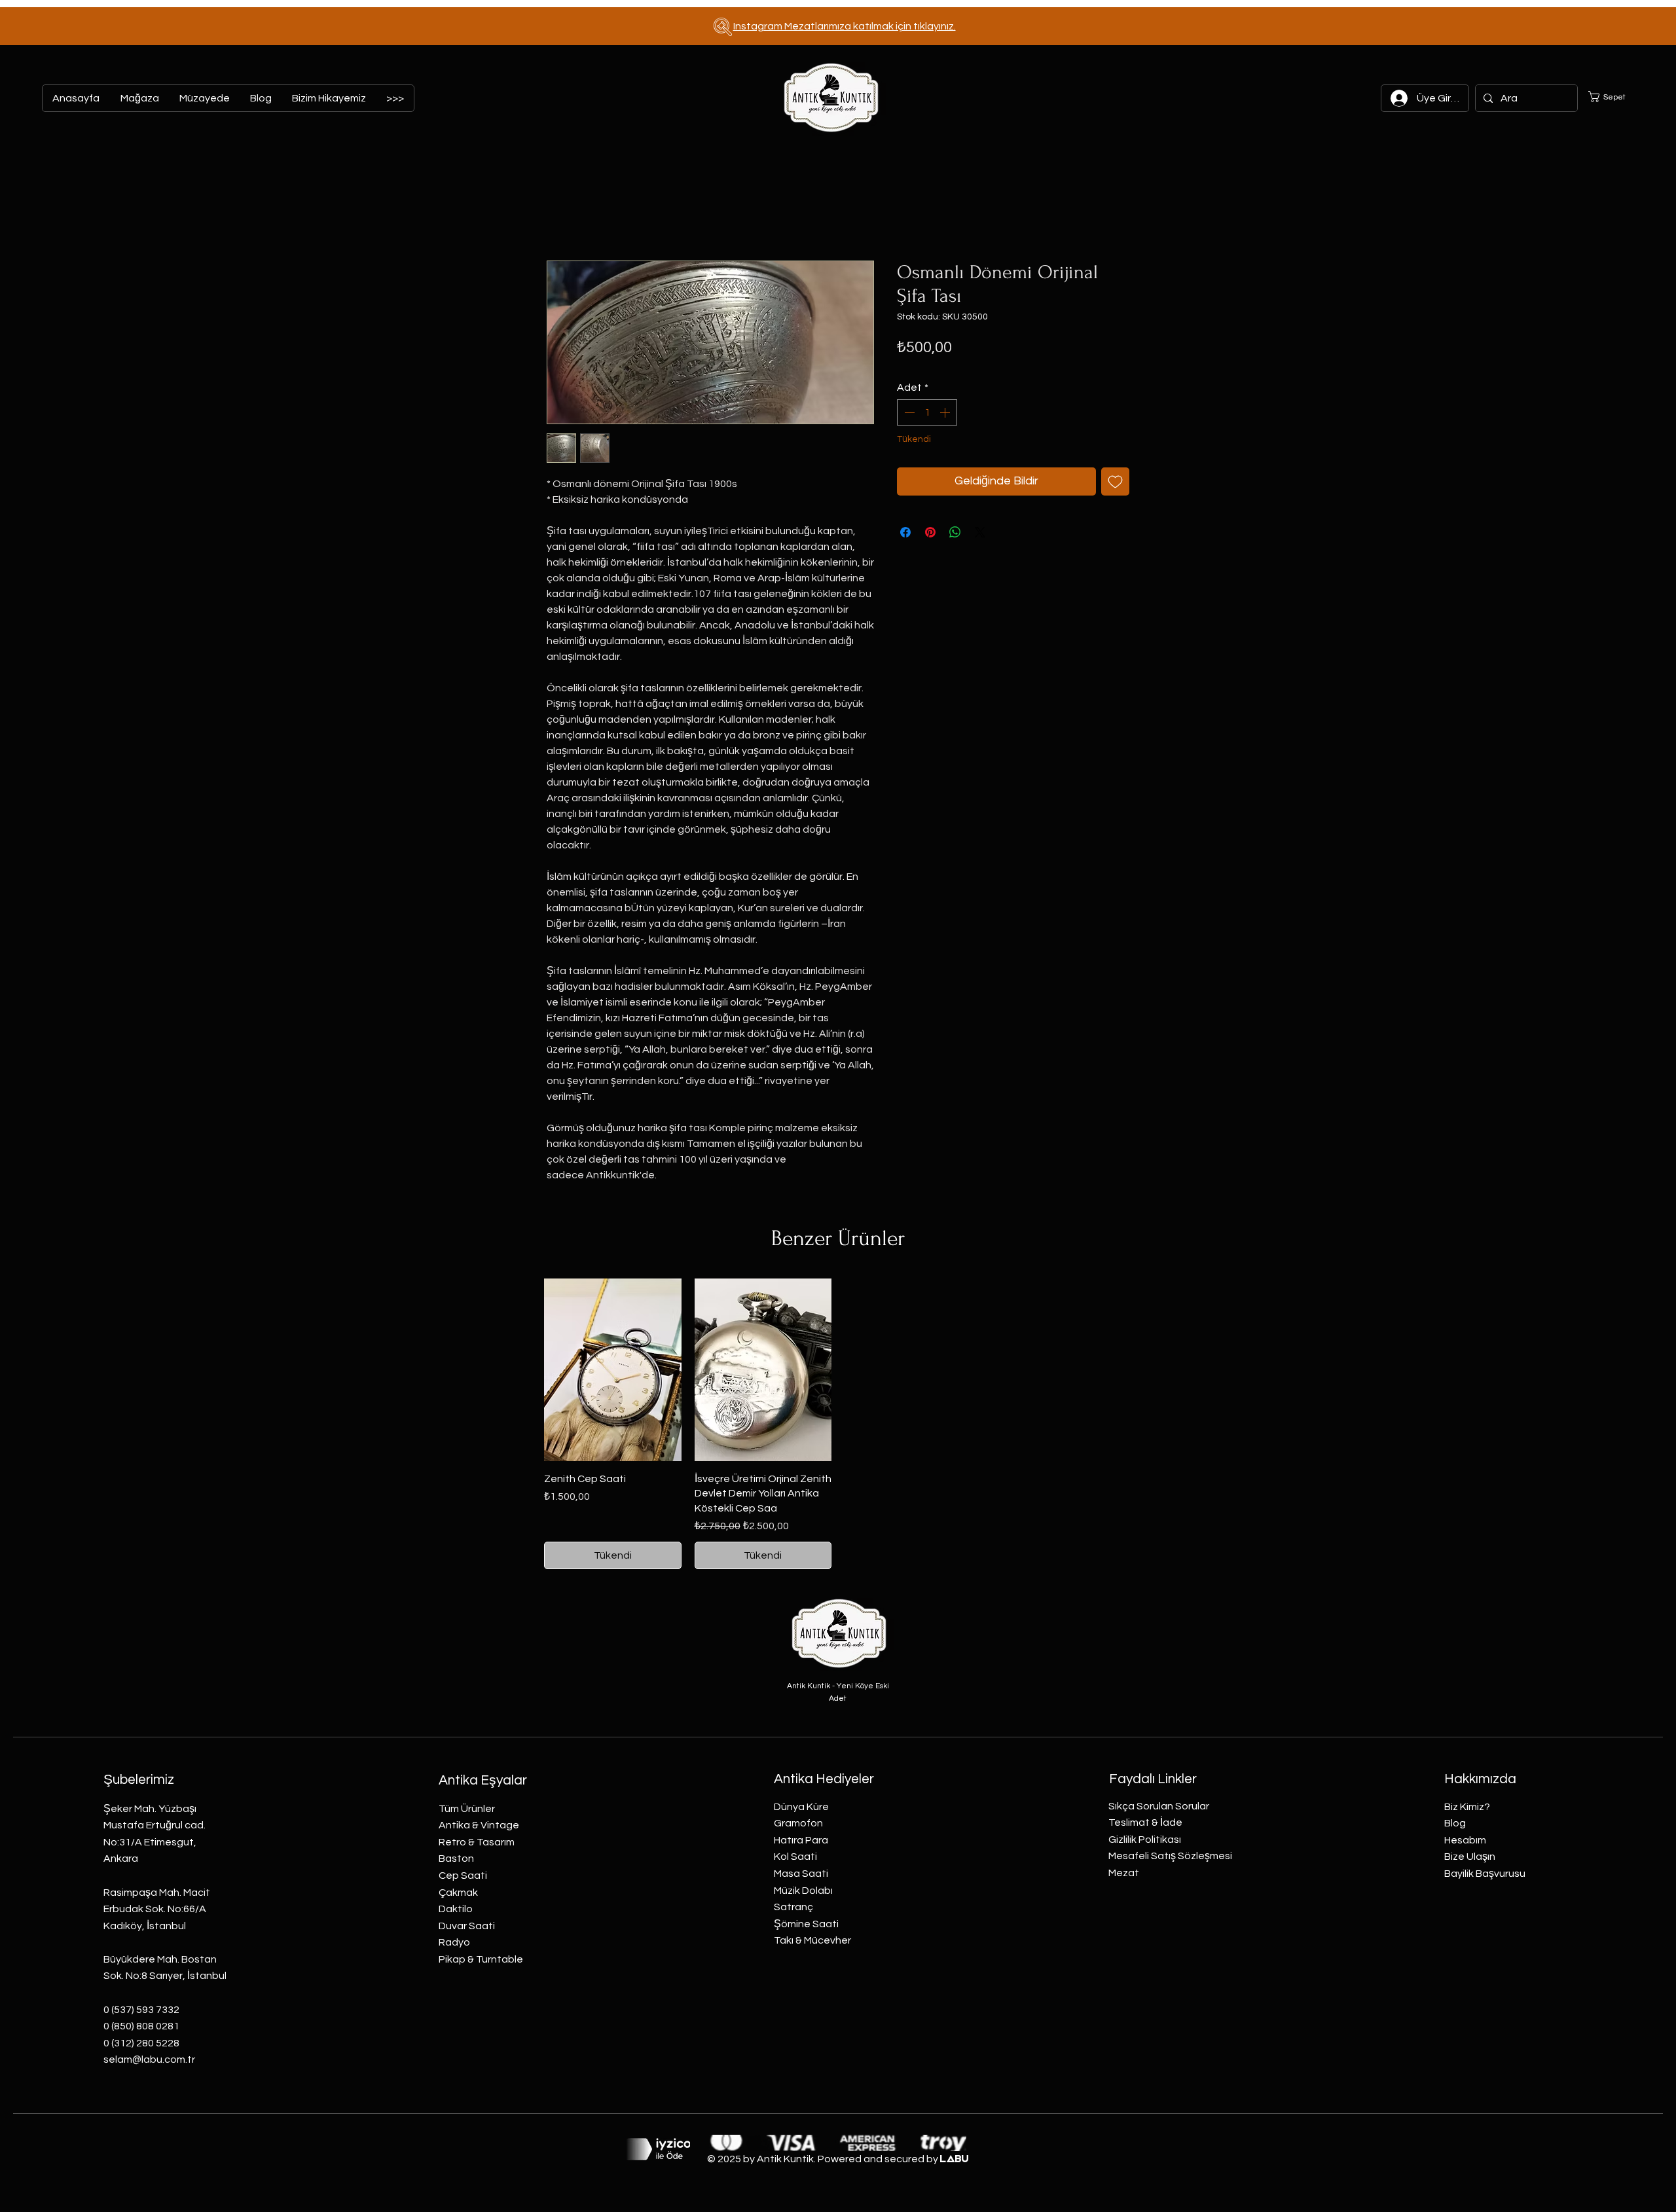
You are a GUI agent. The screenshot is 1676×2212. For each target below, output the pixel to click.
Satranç (793, 1907)
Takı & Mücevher (812, 1940)
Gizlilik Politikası (1145, 1840)
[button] (1615, 97)
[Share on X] (980, 532)
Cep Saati (463, 1876)
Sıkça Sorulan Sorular (1159, 1806)
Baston (456, 1858)
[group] (838, 1424)
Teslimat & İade (1145, 1822)
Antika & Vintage (479, 1825)
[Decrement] (908, 412)
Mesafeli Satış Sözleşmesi (1170, 1856)
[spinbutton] (927, 412)
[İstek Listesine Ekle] (1115, 481)
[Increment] (946, 412)
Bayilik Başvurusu (1485, 1874)
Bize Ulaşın (1470, 1857)
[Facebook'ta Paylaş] (905, 532)
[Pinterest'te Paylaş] (930, 532)
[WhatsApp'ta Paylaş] (955, 532)
